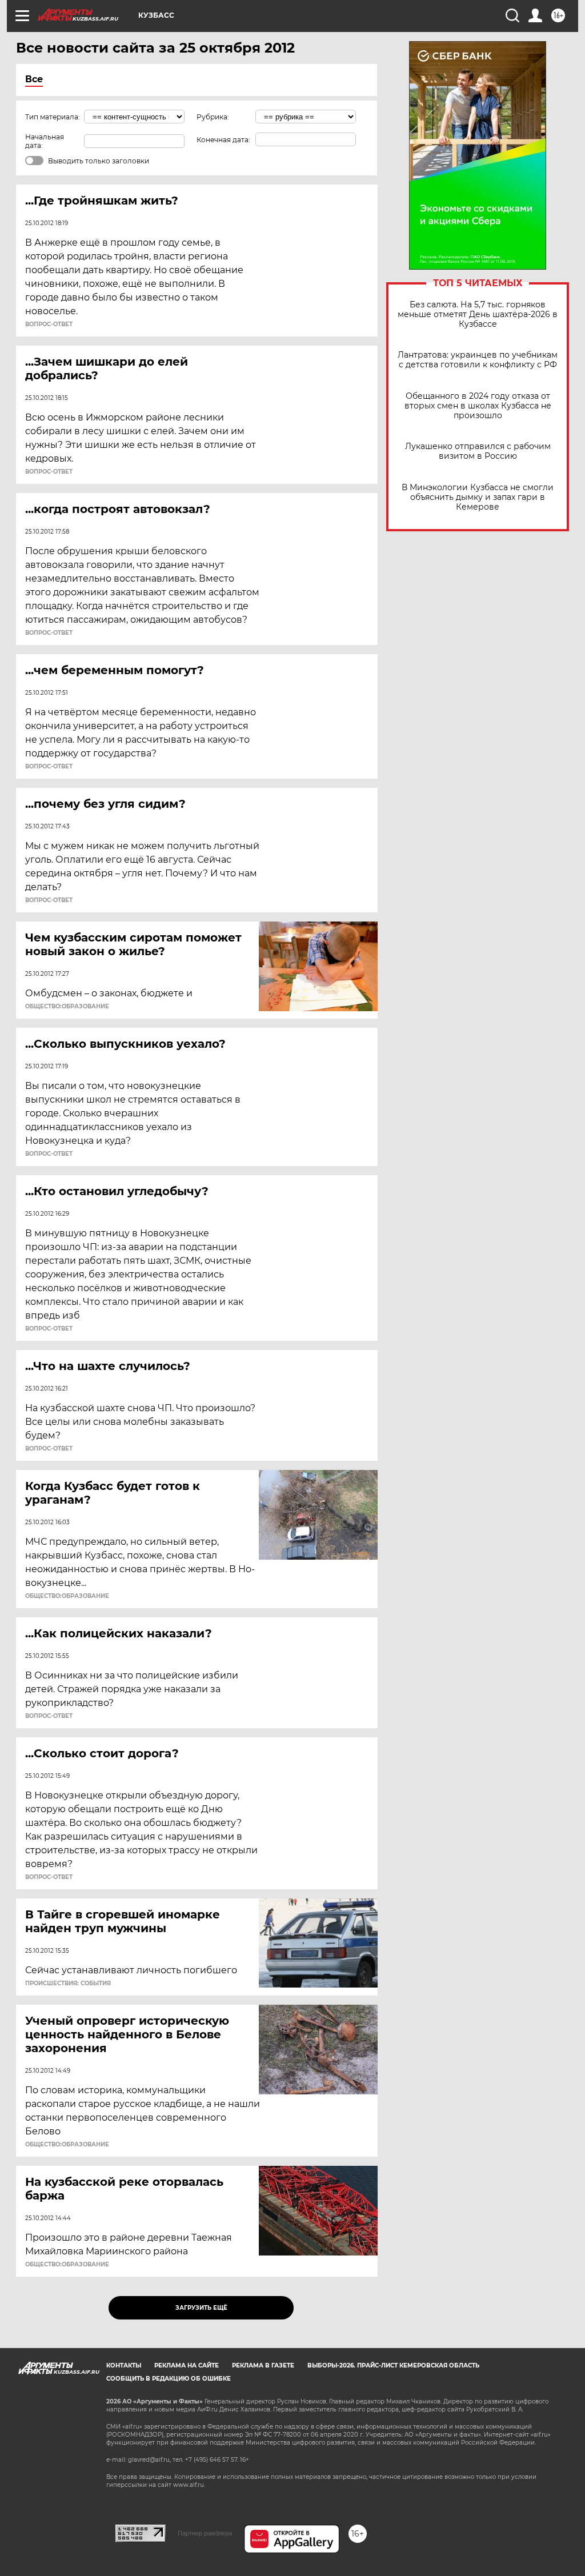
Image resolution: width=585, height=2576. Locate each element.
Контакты (124, 2365)
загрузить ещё (201, 2308)
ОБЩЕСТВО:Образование (67, 1007)
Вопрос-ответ (49, 324)
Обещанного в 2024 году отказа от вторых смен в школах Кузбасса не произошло (478, 406)
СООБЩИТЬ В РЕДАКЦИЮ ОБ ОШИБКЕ (169, 2379)
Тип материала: (53, 117)
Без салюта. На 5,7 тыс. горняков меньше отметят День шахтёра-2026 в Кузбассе (478, 315)
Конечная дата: (223, 140)
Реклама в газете (263, 2365)
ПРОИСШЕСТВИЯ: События (68, 1984)
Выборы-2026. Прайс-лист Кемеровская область (393, 2365)
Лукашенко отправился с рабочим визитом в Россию (478, 451)
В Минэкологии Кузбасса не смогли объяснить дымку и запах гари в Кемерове (478, 497)
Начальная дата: (45, 141)
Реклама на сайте (187, 2365)
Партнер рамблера (205, 2533)
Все (34, 79)
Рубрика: (213, 117)
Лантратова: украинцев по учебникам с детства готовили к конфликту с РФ (478, 360)
